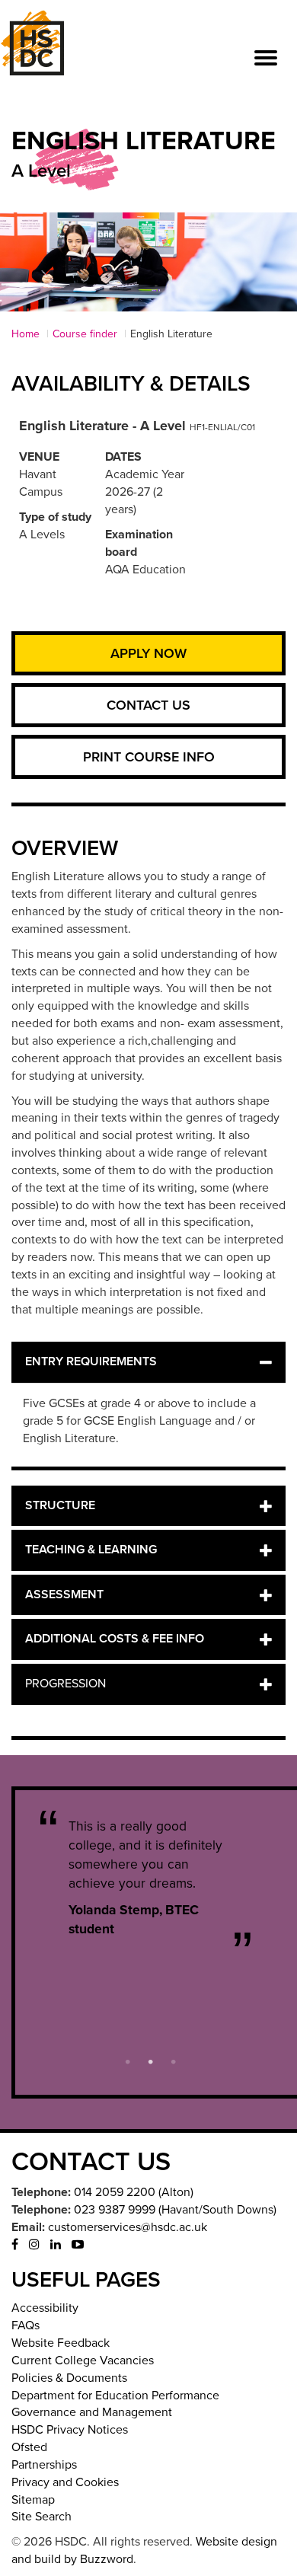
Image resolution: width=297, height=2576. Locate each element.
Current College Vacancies (83, 2361)
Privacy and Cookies (65, 2482)
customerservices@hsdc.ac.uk (128, 2227)
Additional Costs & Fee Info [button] (115, 1639)
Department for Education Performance (115, 2396)
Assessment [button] (64, 1594)
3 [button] (174, 2060)
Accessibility (45, 2308)
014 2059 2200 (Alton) (134, 2192)
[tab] (148, 1362)
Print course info (149, 757)
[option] (150, 1878)
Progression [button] (65, 1684)
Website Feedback (61, 2343)
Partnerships (44, 2465)
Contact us (148, 705)
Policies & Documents (69, 2378)
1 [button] (128, 2060)
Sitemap (33, 2500)
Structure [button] (60, 1505)
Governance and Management (92, 2412)
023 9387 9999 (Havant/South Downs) (175, 2210)
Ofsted (29, 2447)
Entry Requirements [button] (91, 1361)
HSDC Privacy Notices (70, 2430)
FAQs (26, 2325)
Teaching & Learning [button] (91, 1550)
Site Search (42, 2517)
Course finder (85, 334)
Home (26, 334)
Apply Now (148, 653)
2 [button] (151, 2060)
